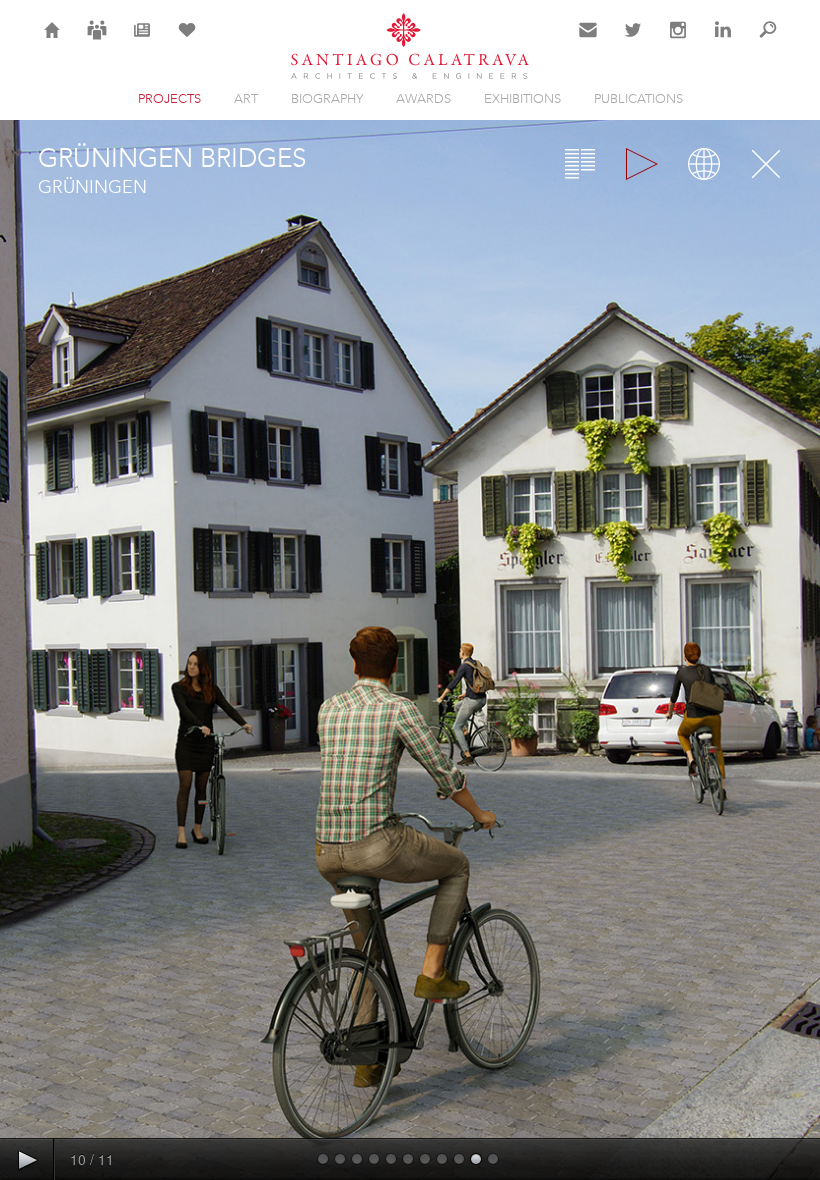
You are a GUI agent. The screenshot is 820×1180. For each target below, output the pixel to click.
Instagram (678, 42)
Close (766, 164)
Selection (187, 42)
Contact (588, 42)
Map (704, 164)
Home (52, 42)
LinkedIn (723, 42)
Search (768, 42)
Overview (580, 164)
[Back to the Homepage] (410, 47)
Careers (97, 42)
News (142, 42)
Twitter (633, 42)
